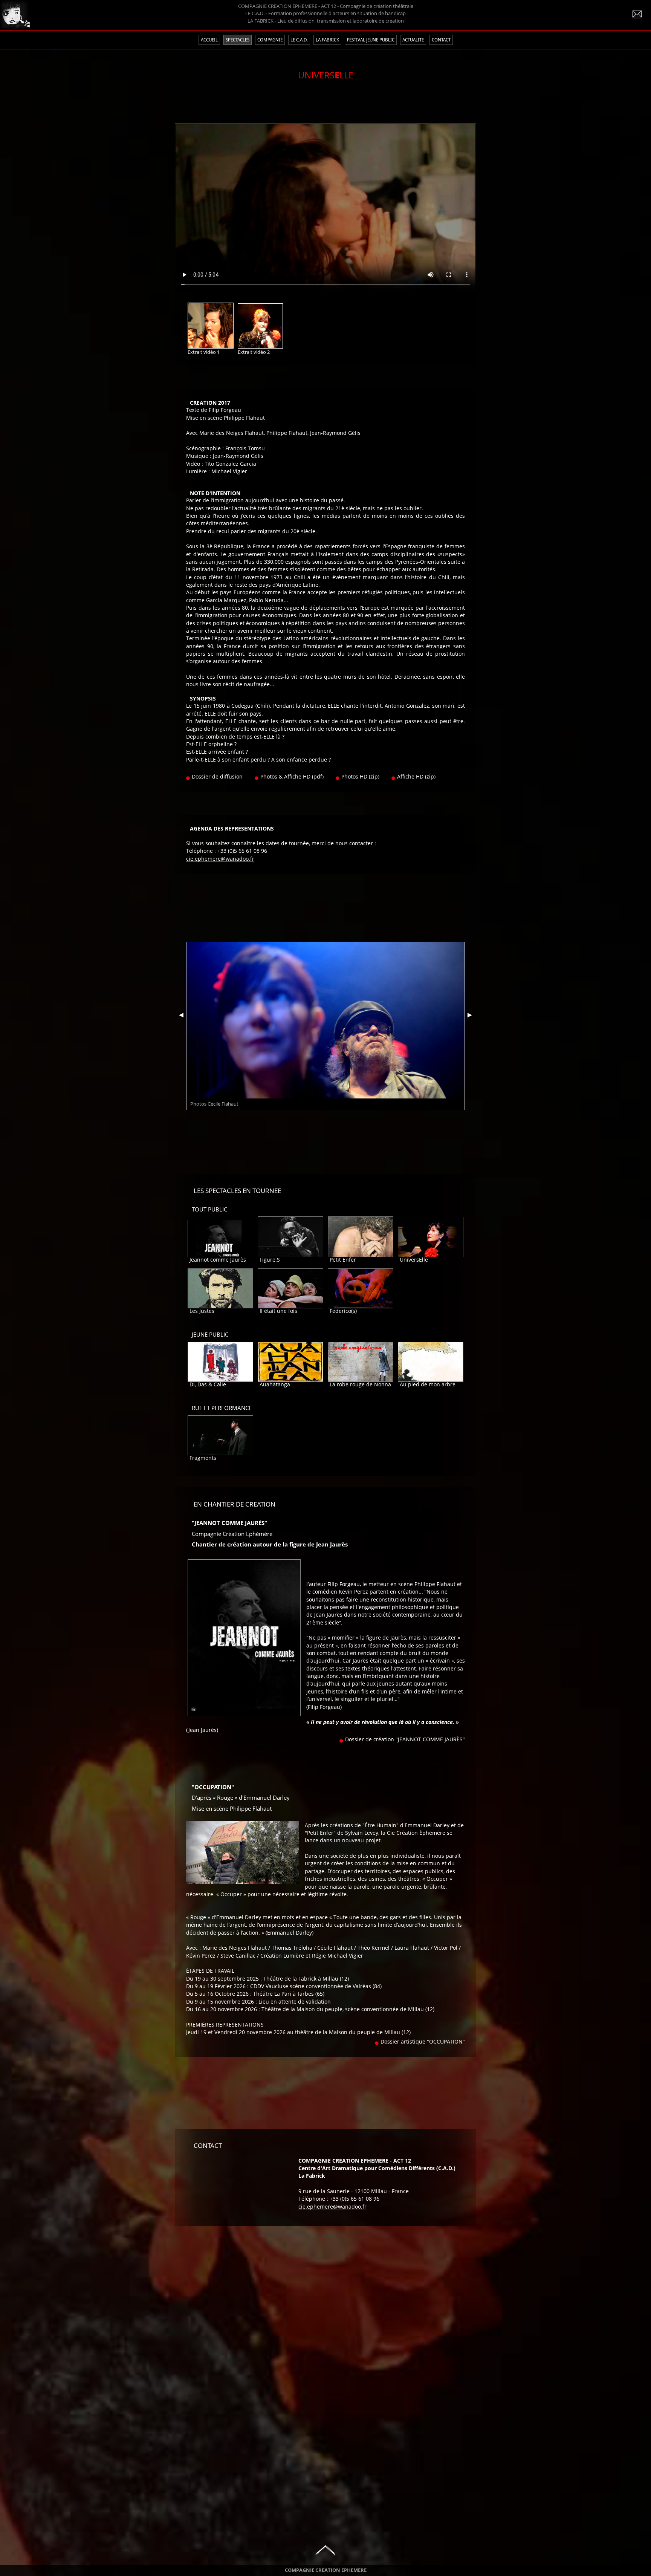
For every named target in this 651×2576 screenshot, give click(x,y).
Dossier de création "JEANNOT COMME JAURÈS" (405, 1739)
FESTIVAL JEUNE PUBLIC (371, 40)
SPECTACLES (238, 40)
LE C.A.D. (299, 40)
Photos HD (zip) (360, 777)
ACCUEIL (209, 40)
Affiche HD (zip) (416, 777)
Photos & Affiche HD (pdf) (292, 777)
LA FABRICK (327, 40)
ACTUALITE (413, 40)
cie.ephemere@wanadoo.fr (220, 859)
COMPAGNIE (270, 40)
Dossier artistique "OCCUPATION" (423, 2042)
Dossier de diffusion (217, 777)
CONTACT (441, 40)
